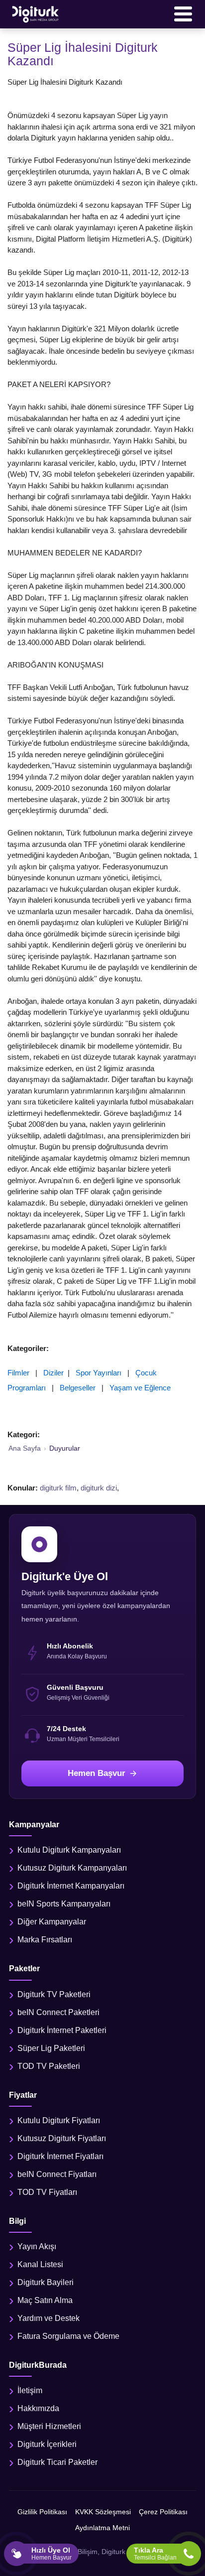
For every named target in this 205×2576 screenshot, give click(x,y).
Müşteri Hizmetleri (49, 2426)
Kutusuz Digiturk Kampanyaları (72, 1868)
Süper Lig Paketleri (51, 2048)
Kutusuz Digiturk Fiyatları (62, 2138)
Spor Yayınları (99, 1373)
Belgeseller (78, 1388)
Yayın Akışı (37, 2246)
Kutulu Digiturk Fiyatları (59, 2120)
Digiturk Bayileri (46, 2282)
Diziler (53, 1373)
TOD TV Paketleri (49, 2066)
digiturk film (58, 1488)
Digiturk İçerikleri (47, 2444)
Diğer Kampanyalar (52, 1922)
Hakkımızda (38, 2408)
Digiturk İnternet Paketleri (62, 2030)
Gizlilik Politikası (42, 2512)
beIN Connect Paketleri (58, 2012)
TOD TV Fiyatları (47, 2192)
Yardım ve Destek (49, 2318)
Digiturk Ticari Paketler (57, 2462)
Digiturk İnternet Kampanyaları (71, 1886)
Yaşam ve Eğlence (140, 1388)
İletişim (30, 2390)
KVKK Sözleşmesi (103, 2512)
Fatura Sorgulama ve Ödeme (68, 2336)
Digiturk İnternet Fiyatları (60, 2156)
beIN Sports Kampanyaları (64, 1904)
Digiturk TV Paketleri (54, 1994)
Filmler (18, 1373)
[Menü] (183, 14)
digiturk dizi (99, 1488)
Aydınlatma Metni (102, 2528)
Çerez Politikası (163, 2512)
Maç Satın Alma (45, 2300)
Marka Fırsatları (45, 1940)
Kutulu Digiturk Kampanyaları (69, 1850)
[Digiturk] (36, 14)
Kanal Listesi (40, 2264)
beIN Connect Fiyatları (57, 2174)
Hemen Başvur (97, 1773)
